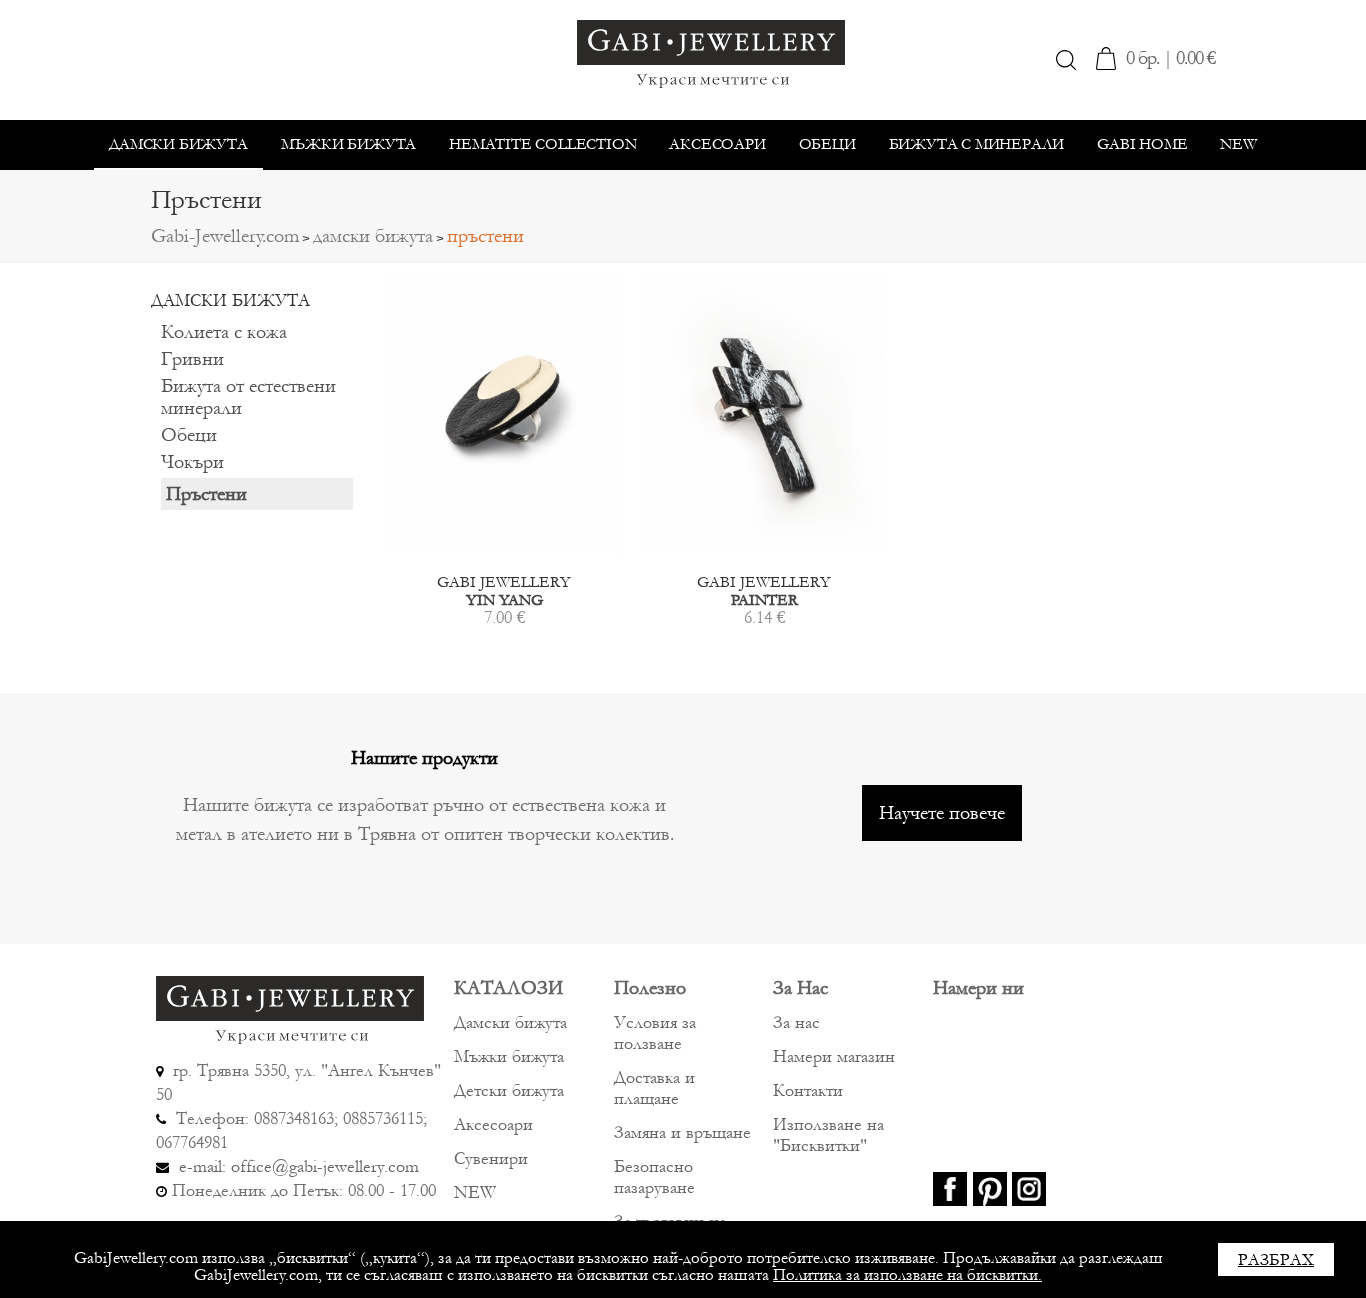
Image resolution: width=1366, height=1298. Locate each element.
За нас (796, 1022)
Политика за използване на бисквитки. (907, 1274)
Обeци (827, 144)
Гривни (192, 359)
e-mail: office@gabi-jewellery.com (296, 1166)
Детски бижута (509, 1090)
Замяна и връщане (682, 1132)
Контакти (808, 1090)
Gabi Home (1142, 144)
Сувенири (491, 1158)
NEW (1238, 144)
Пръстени (206, 494)
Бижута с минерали (977, 144)
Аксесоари (717, 144)
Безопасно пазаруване (654, 1177)
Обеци (189, 435)
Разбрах (1276, 1259)
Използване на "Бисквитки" (828, 1135)
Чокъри (192, 462)
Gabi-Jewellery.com (225, 236)
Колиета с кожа (224, 332)
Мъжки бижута (349, 144)
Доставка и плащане (654, 1088)
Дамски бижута (178, 144)
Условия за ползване (655, 1033)
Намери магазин (834, 1056)
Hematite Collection (542, 144)
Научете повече (942, 813)
